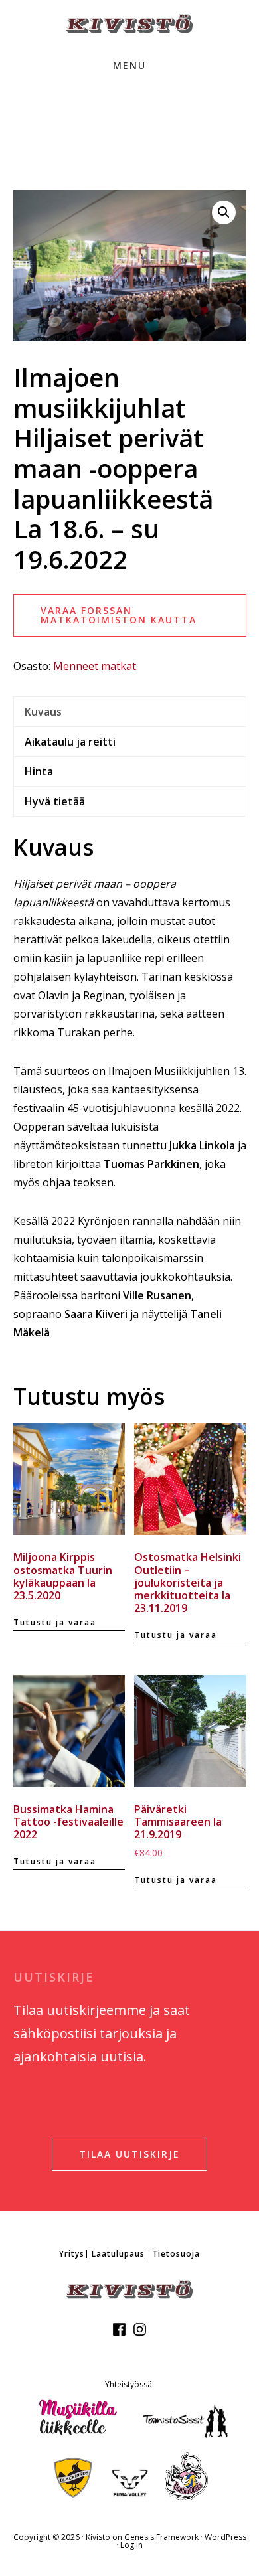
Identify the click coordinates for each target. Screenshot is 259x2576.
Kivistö (129, 24)
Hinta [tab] (39, 771)
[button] (224, 212)
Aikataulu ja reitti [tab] (70, 742)
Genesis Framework (161, 2537)
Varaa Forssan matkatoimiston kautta (119, 615)
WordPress (225, 2537)
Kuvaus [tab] (43, 712)
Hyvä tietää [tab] (55, 801)
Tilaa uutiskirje (129, 2154)
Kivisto (98, 2537)
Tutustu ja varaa (55, 1622)
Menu (129, 65)
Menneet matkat (95, 666)
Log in (131, 2545)
